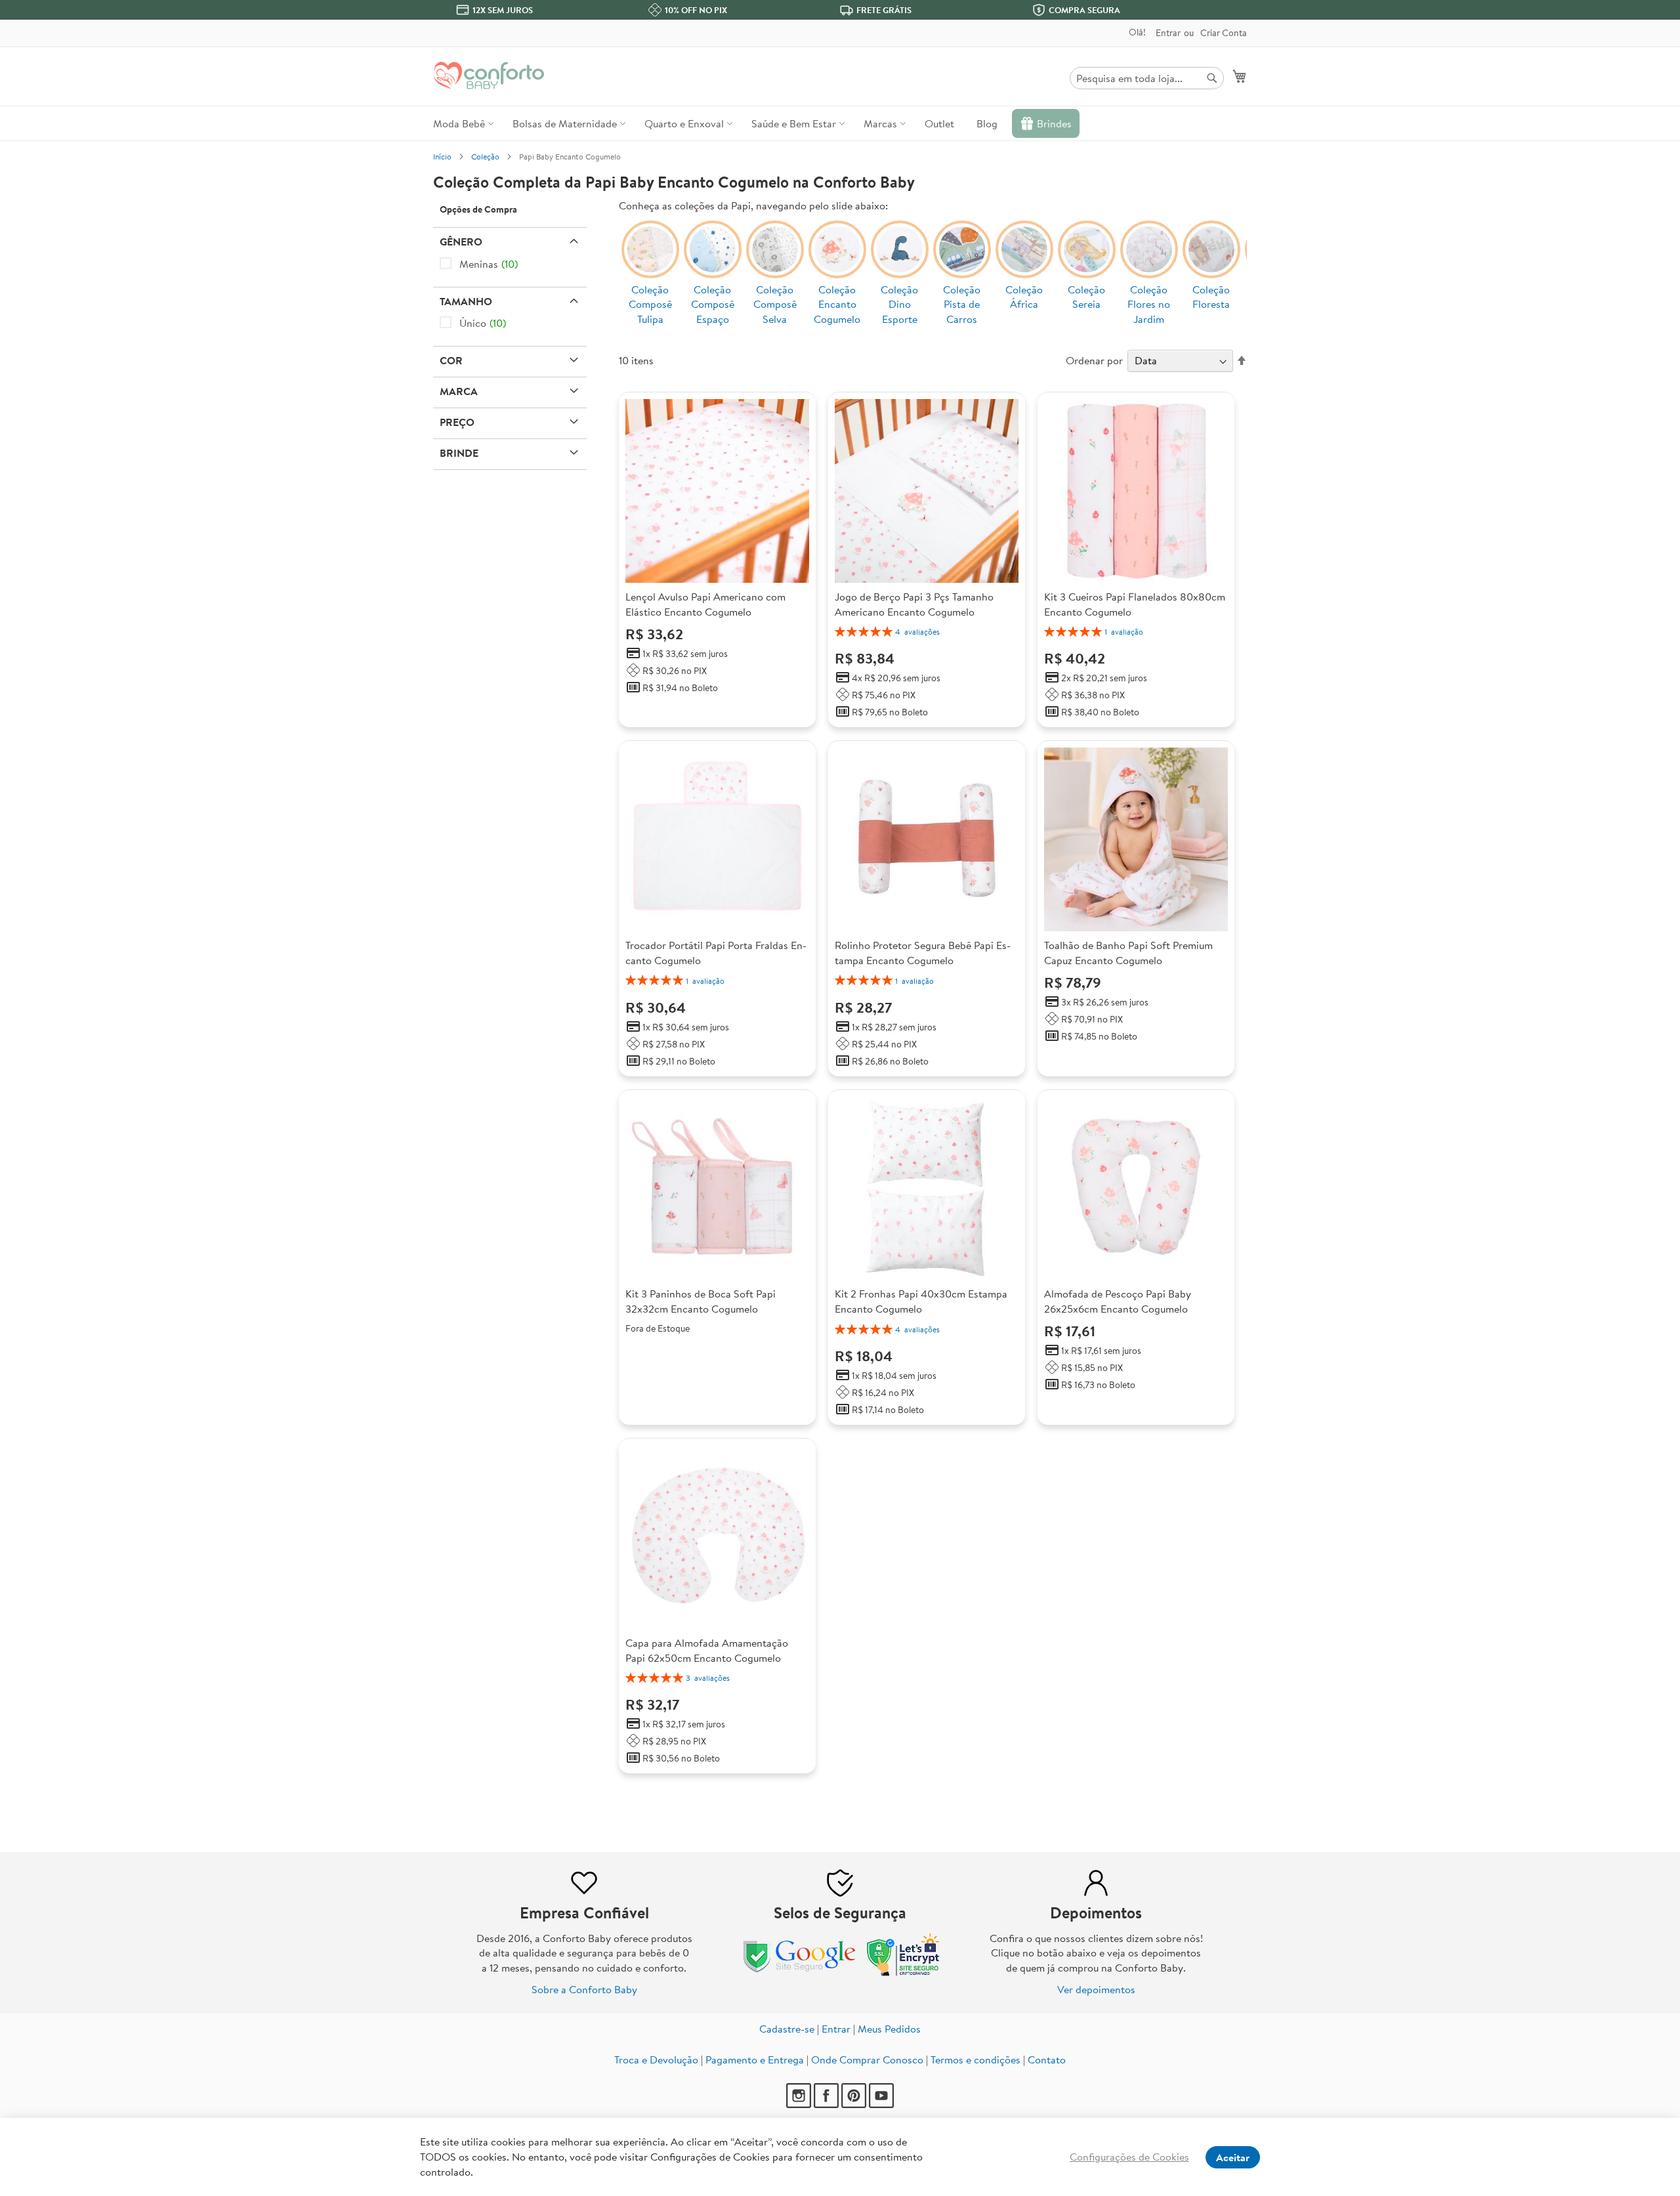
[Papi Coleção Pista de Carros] (962, 262)
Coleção (485, 157)
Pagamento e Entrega (755, 2059)
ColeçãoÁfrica (1024, 297)
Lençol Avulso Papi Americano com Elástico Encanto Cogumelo (705, 604)
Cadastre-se (787, 2029)
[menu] (840, 123)
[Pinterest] (854, 2104)
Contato (1047, 2059)
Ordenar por (1094, 360)
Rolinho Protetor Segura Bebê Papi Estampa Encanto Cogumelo (923, 953)
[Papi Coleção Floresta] (1211, 262)
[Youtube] (881, 2104)
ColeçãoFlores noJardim (1149, 305)
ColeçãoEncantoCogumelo (837, 305)
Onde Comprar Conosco (867, 2059)
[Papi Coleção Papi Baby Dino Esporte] (900, 262)
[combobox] (1147, 78)
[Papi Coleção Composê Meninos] (713, 262)
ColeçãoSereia (1086, 297)
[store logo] (489, 75)
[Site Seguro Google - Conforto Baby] (801, 1973)
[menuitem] (462, 123)
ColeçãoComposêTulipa (650, 305)
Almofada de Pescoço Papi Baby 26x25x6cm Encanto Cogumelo (1118, 1301)
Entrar (1168, 33)
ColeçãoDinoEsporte (899, 305)
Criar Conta (1224, 33)
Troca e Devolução (656, 2059)
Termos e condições (976, 2059)
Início (442, 157)
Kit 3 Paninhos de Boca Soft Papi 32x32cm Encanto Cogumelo (701, 1301)
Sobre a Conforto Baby (584, 1989)
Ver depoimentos (1096, 1989)
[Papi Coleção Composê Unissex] (775, 262)
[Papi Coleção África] (1024, 262)
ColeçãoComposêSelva (775, 305)
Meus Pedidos (889, 2029)
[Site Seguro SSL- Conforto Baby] (904, 1973)
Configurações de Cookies (1129, 2157)
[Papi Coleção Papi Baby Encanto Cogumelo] (837, 262)
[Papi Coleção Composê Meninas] (650, 262)
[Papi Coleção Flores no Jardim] (1149, 262)
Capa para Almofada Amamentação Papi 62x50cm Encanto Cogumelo (707, 1650)
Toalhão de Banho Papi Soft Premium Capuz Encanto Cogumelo (1128, 953)
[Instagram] (799, 2104)
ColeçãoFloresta (1211, 297)
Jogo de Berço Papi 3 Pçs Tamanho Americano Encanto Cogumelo (914, 604)
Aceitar (1233, 2157)
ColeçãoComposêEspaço (713, 305)
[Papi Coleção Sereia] (1087, 262)
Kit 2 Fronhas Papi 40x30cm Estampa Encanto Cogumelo (921, 1301)
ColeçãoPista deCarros (962, 305)
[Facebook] (826, 2104)
